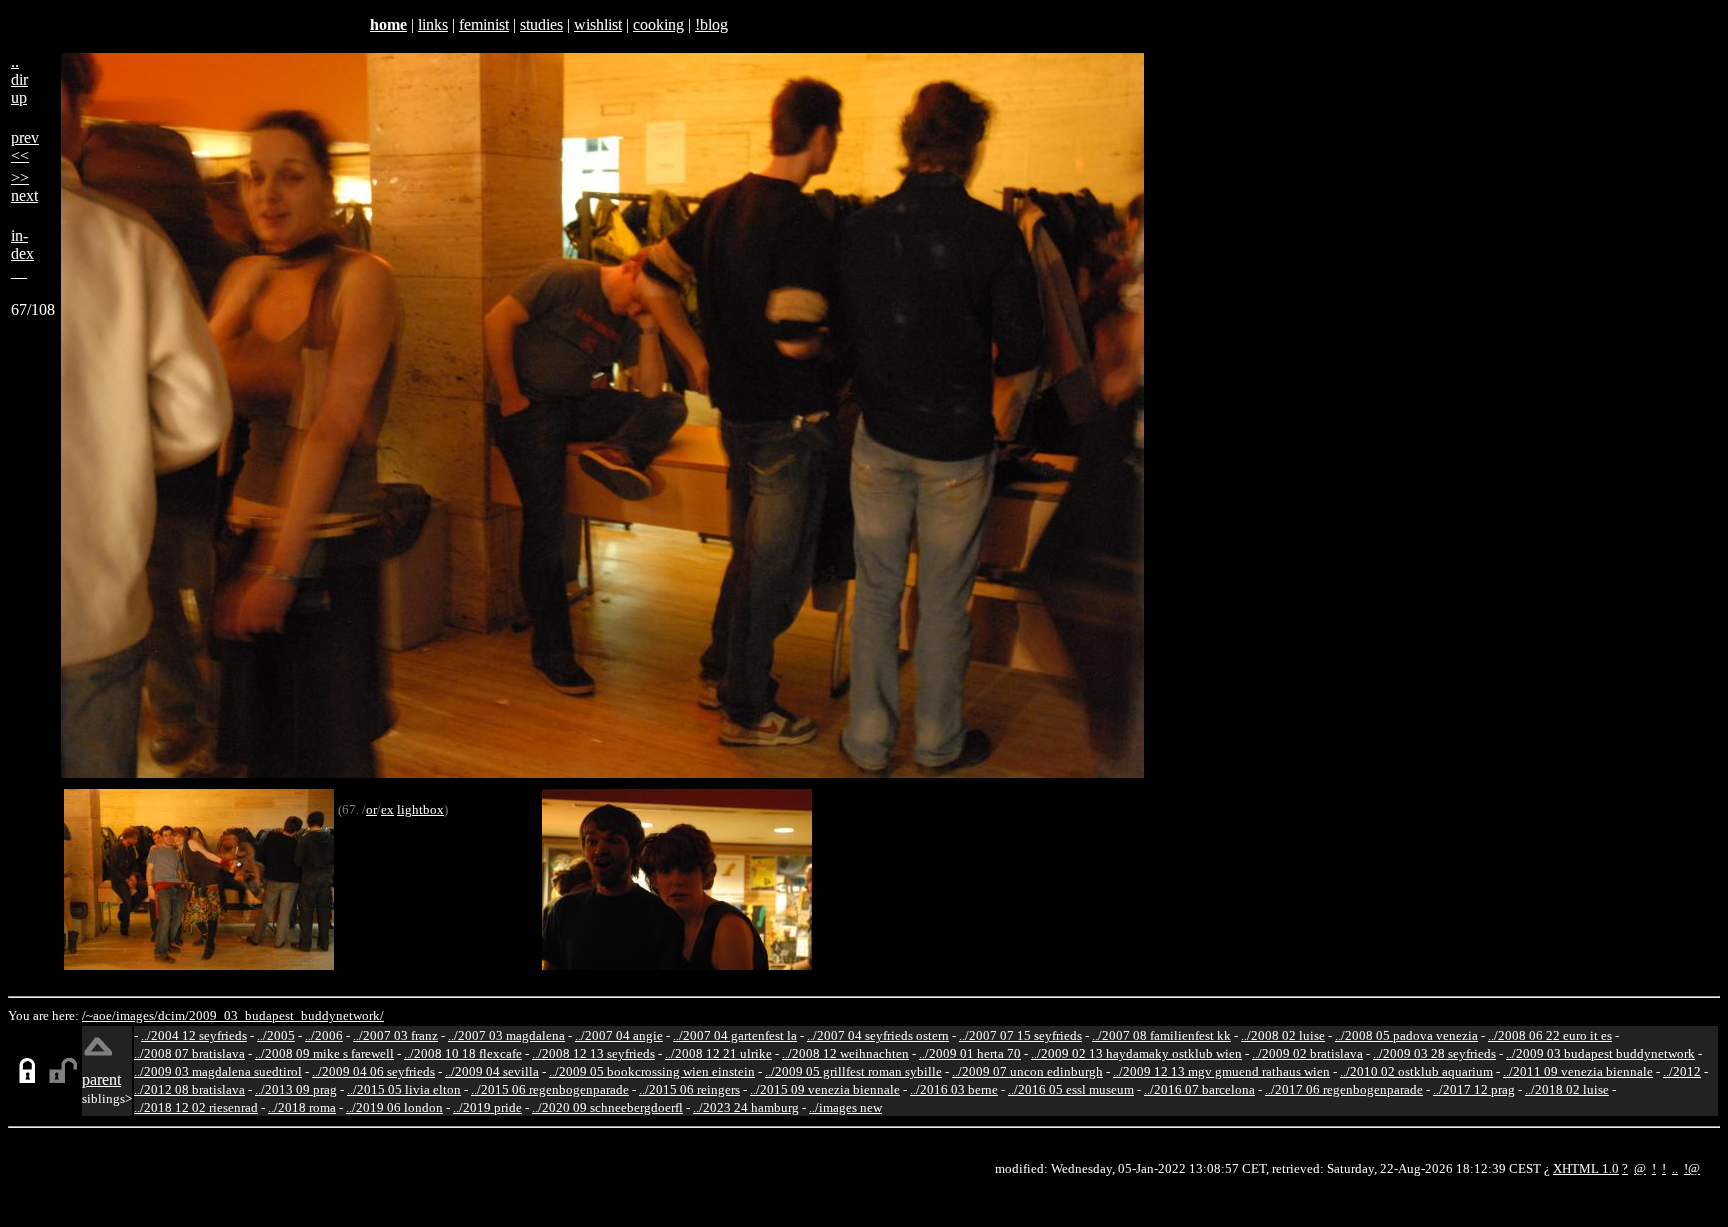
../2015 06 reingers (689, 1089)
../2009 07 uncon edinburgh (1027, 1071)
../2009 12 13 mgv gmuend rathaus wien (1221, 1071)
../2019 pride (487, 1107)
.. (1675, 1168)
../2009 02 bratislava (1307, 1053)
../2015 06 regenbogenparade (550, 1089)
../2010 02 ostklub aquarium (1416, 1071)
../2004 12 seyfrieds (194, 1035)
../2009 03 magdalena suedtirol (218, 1071)
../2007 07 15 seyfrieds (1020, 1035)
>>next (24, 186)
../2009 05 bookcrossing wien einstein (652, 1071)
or (371, 809)
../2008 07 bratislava (189, 1053)
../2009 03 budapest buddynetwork (1600, 1053)
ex (387, 809)
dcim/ (173, 1015)
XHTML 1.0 (1586, 1168)
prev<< (25, 146)
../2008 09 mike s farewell (324, 1053)
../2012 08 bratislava (189, 1089)
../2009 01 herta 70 (970, 1053)
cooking (658, 24)
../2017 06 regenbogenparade (1344, 1089)
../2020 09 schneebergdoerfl (607, 1107)
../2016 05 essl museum (1071, 1089)
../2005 (276, 1035)
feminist (484, 24)
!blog (711, 24)
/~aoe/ (99, 1015)
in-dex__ (22, 253)
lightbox (420, 809)
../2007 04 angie (619, 1035)
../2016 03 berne (954, 1089)
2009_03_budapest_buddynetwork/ (286, 1015)
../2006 (324, 1035)
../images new (845, 1107)
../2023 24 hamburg (746, 1107)
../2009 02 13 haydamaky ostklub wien (1136, 1053)
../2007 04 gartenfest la (735, 1035)
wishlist (598, 24)
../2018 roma (302, 1107)
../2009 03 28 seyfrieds (1434, 1053)
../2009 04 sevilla (492, 1071)
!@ (1692, 1168)
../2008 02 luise (1283, 1035)
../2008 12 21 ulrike (718, 1053)
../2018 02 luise (1567, 1089)
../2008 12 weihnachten (845, 1053)
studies (541, 24)
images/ (137, 1015)
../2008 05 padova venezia (1406, 1035)
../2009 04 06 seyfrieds (373, 1071)
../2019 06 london (394, 1107)
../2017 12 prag (1474, 1089)
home (388, 24)
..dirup (19, 79)
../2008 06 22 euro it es (1550, 1035)
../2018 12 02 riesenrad (196, 1107)
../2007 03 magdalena (506, 1035)
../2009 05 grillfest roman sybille (853, 1071)
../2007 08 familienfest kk (1161, 1035)
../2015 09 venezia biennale (825, 1089)
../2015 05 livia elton (404, 1089)
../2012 (1682, 1071)
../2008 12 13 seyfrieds (593, 1053)
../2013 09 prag (296, 1089)
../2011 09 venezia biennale (1578, 1071)
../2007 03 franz (395, 1035)
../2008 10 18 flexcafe (463, 1053)
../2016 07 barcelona (1199, 1089)
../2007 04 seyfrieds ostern (878, 1035)
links (433, 24)
